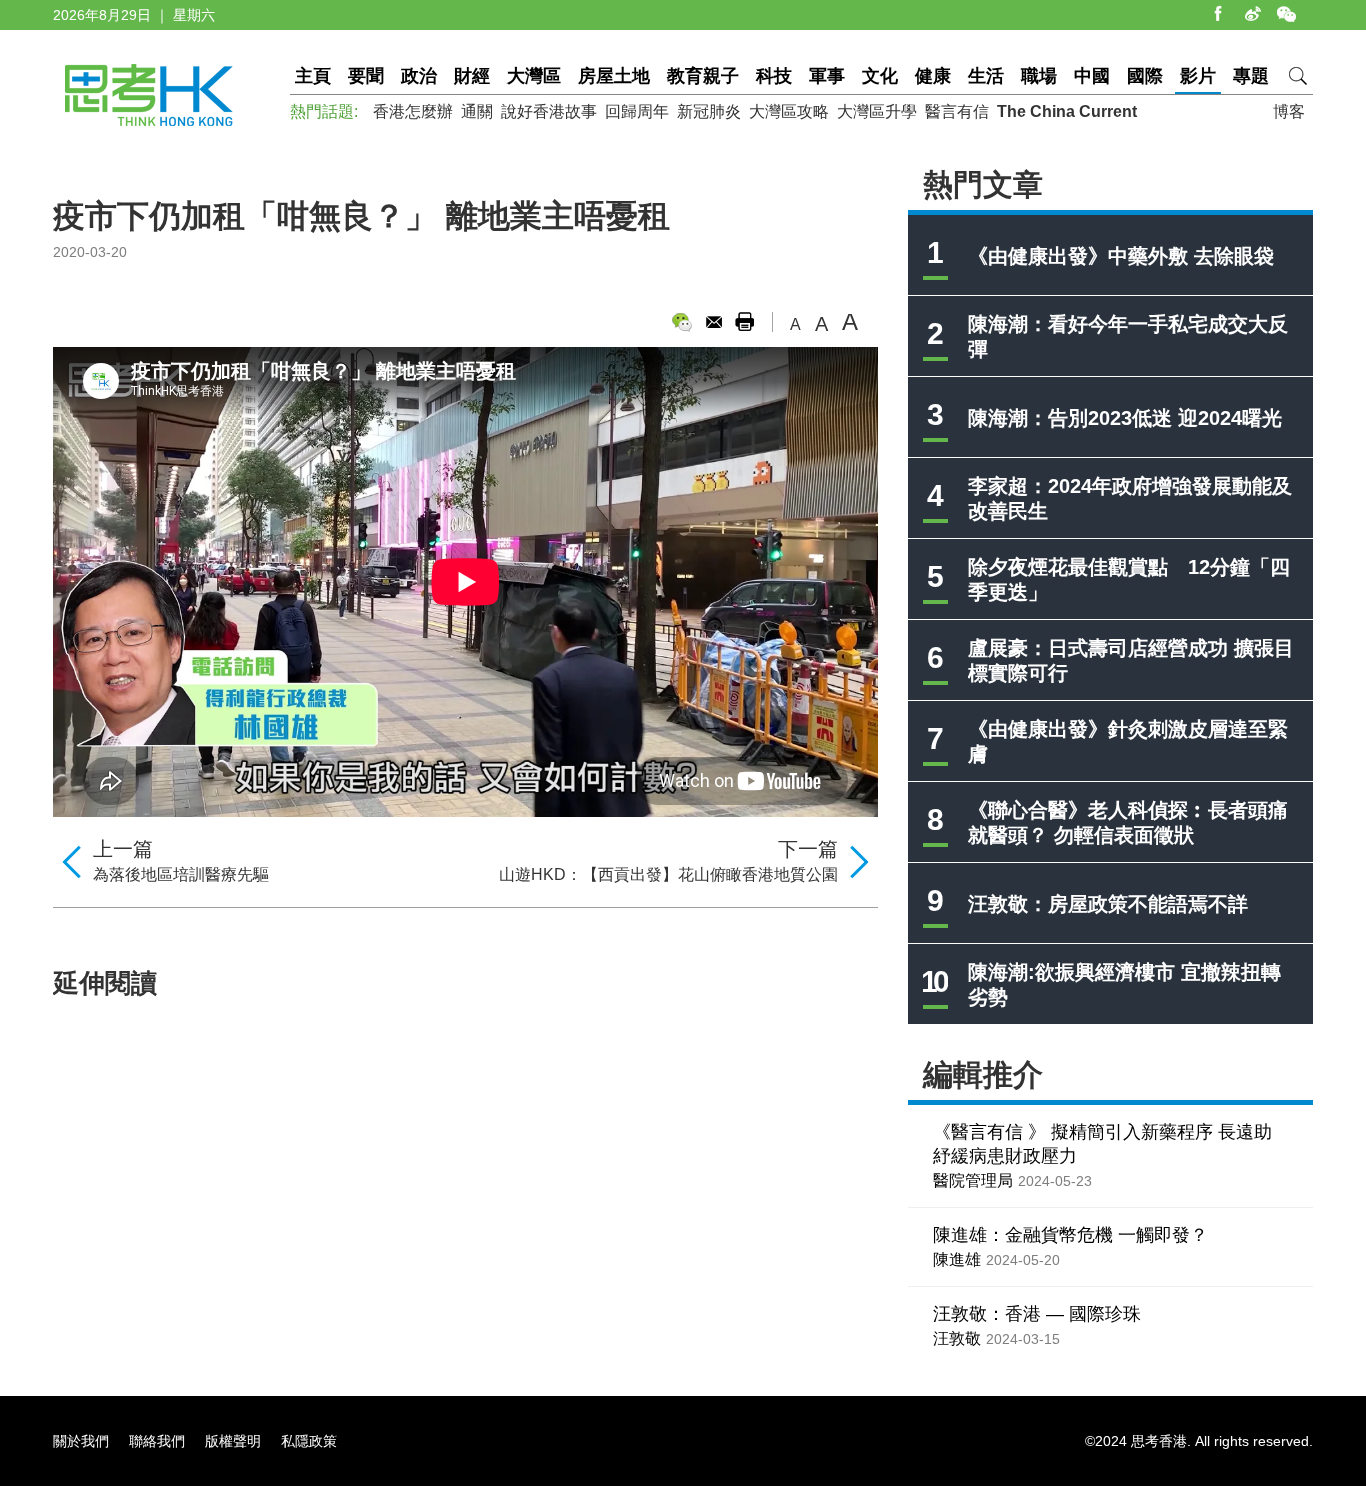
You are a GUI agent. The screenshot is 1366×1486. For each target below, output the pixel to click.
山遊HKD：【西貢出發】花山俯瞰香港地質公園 (668, 874)
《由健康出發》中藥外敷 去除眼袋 (1121, 256)
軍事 (827, 76)
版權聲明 (233, 1441)
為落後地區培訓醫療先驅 (181, 874)
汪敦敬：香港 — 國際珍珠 (1037, 1314)
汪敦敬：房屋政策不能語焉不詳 (1108, 904)
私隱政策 (309, 1441)
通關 (477, 111)
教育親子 (703, 76)
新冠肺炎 (709, 111)
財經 (472, 76)
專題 (1251, 76)
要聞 (366, 76)
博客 (1289, 111)
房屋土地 (614, 76)
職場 (1039, 76)
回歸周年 (637, 111)
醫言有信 (957, 111)
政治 (419, 76)
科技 (774, 76)
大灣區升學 (877, 111)
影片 (1198, 76)
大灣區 (534, 76)
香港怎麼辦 (413, 111)
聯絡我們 (157, 1441)
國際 (1145, 76)
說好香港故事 (549, 111)
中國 (1092, 76)
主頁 (313, 76)
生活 (986, 76)
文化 (880, 76)
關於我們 (81, 1441)
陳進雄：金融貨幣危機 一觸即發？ (1070, 1235)
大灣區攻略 (789, 111)
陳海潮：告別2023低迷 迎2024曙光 (1125, 418)
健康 (933, 76)
